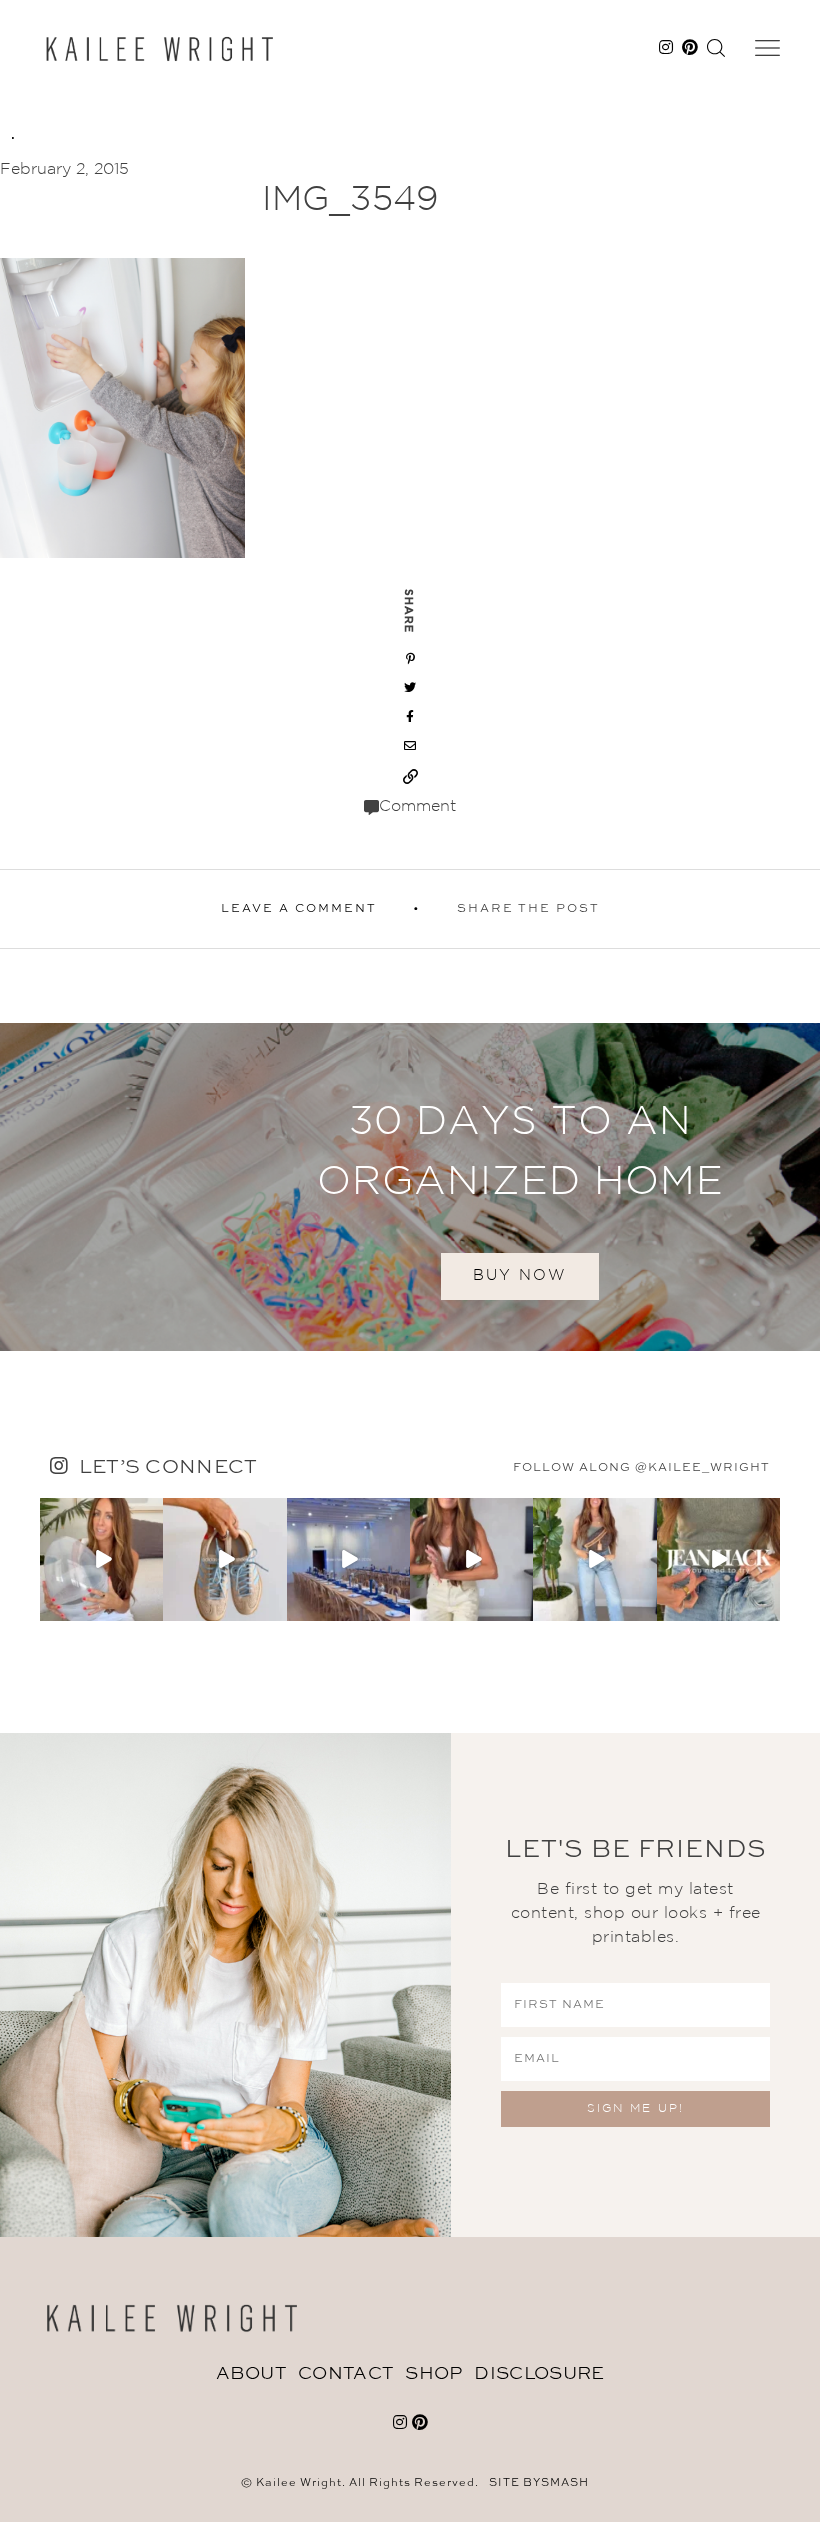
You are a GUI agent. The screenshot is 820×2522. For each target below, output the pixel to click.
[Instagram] (151, 1608)
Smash (565, 2483)
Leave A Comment (299, 909)
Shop (433, 2374)
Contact (345, 2374)
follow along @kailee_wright (641, 1468)
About (251, 2374)
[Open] (101, 1559)
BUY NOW (520, 1275)
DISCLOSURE (539, 2374)
